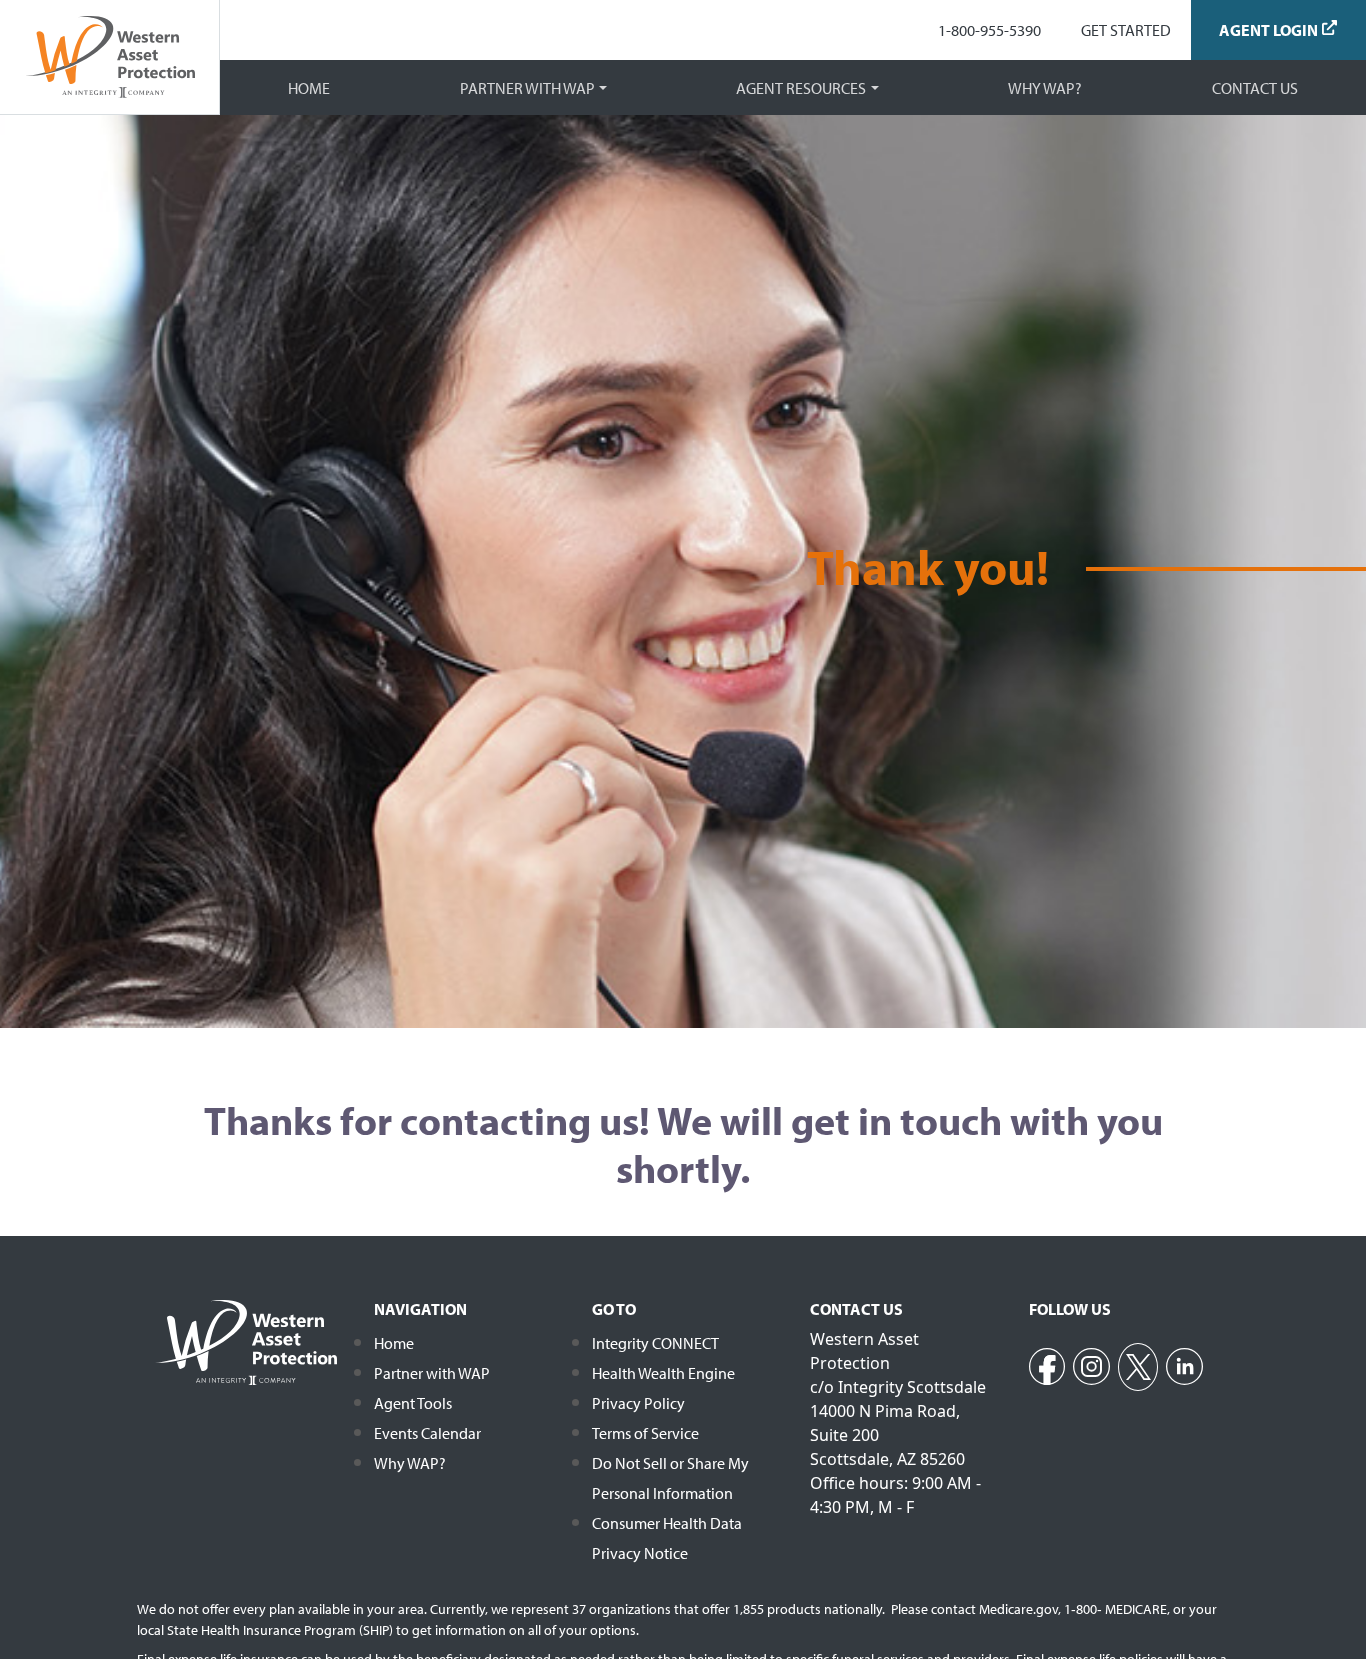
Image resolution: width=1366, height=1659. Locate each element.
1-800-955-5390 (989, 30)
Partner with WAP (527, 88)
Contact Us (1255, 88)
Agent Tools (413, 1403)
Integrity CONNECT (655, 1343)
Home (309, 88)
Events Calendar (427, 1433)
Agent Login (1268, 30)
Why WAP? (1045, 88)
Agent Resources (801, 88)
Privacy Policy (638, 1403)
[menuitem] (989, 30)
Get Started (1126, 30)
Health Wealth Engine (663, 1373)
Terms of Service (645, 1433)
